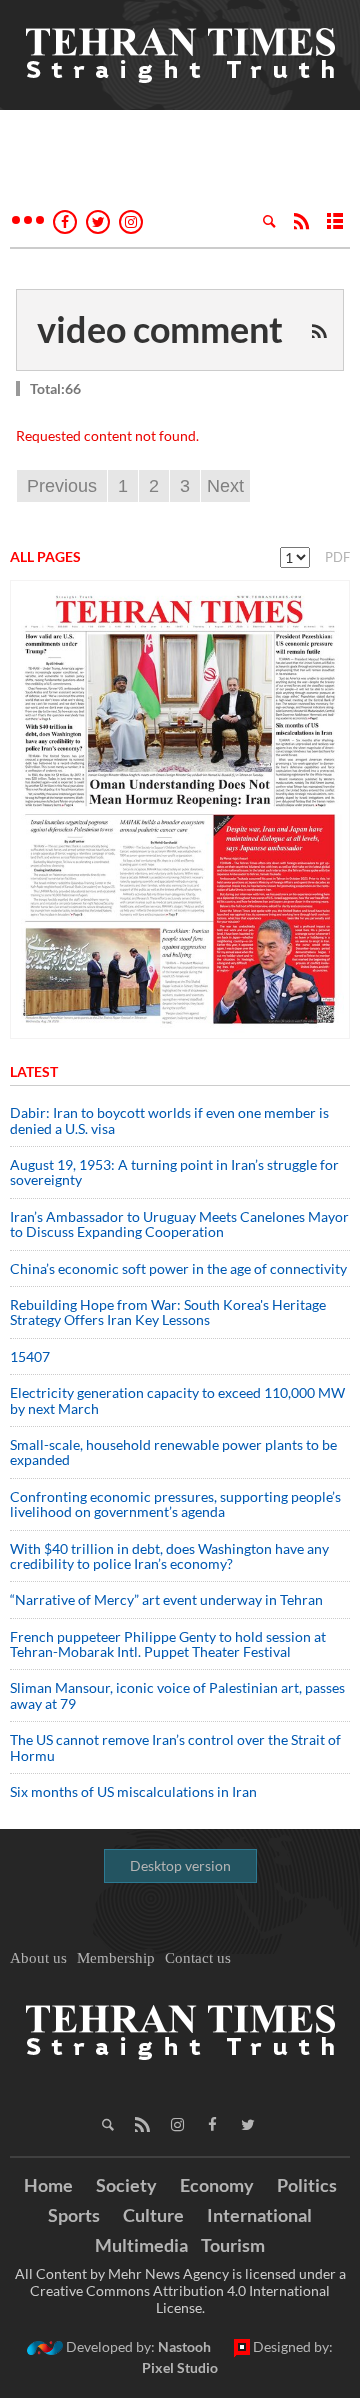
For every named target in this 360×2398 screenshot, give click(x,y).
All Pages (45, 556)
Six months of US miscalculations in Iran (133, 1791)
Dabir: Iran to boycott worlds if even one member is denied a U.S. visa (169, 1120)
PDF (337, 557)
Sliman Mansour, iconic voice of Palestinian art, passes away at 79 (177, 1695)
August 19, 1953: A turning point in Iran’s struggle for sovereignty (174, 1172)
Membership (116, 1958)
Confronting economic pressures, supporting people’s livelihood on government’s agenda (175, 1504)
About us (38, 1958)
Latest (34, 1071)
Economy (217, 2185)
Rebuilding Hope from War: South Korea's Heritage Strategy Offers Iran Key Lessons (168, 1312)
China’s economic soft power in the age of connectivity (178, 1268)
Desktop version (180, 1865)
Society (126, 2185)
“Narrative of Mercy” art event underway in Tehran (166, 1599)
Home (48, 2185)
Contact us (198, 1958)
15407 (30, 1356)
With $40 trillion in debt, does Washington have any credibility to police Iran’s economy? (169, 1556)
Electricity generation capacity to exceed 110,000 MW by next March (177, 1400)
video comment (160, 329)
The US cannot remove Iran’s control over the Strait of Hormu (175, 1747)
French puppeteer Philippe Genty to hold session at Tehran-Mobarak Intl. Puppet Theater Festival (168, 1644)
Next (225, 486)
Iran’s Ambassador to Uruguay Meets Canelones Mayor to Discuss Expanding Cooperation (179, 1224)
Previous (62, 486)
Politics (307, 2185)
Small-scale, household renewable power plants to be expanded (173, 1452)
